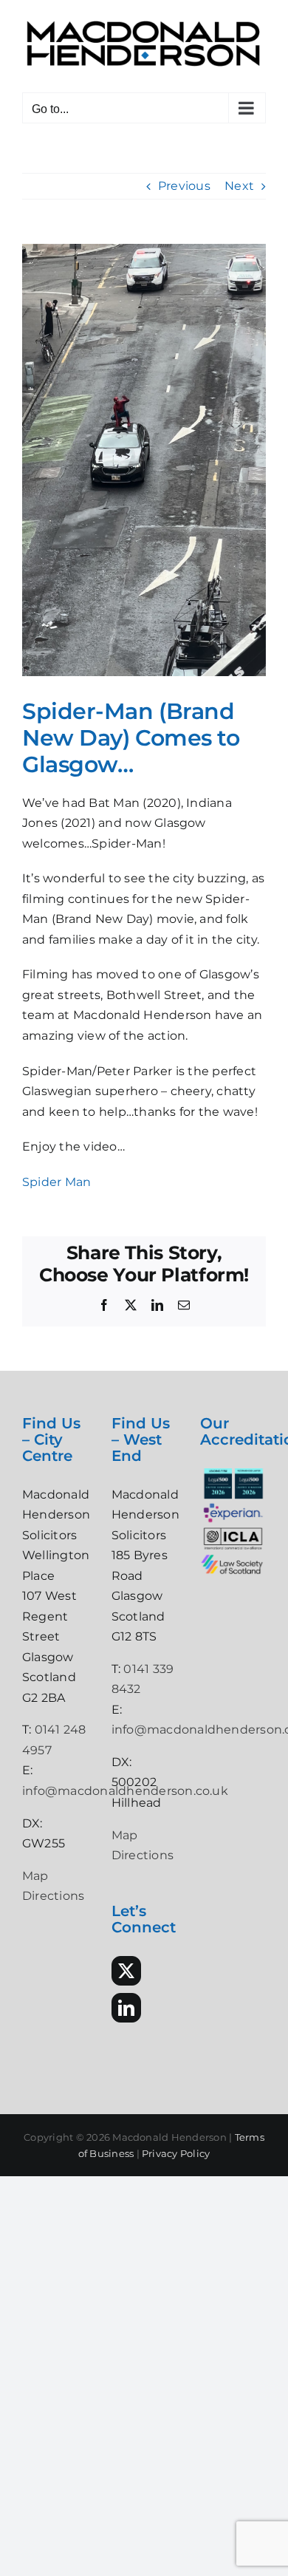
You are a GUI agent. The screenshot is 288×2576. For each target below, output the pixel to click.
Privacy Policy (176, 2153)
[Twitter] (126, 1971)
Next (239, 186)
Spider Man (56, 1182)
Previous (184, 186)
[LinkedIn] (126, 2008)
